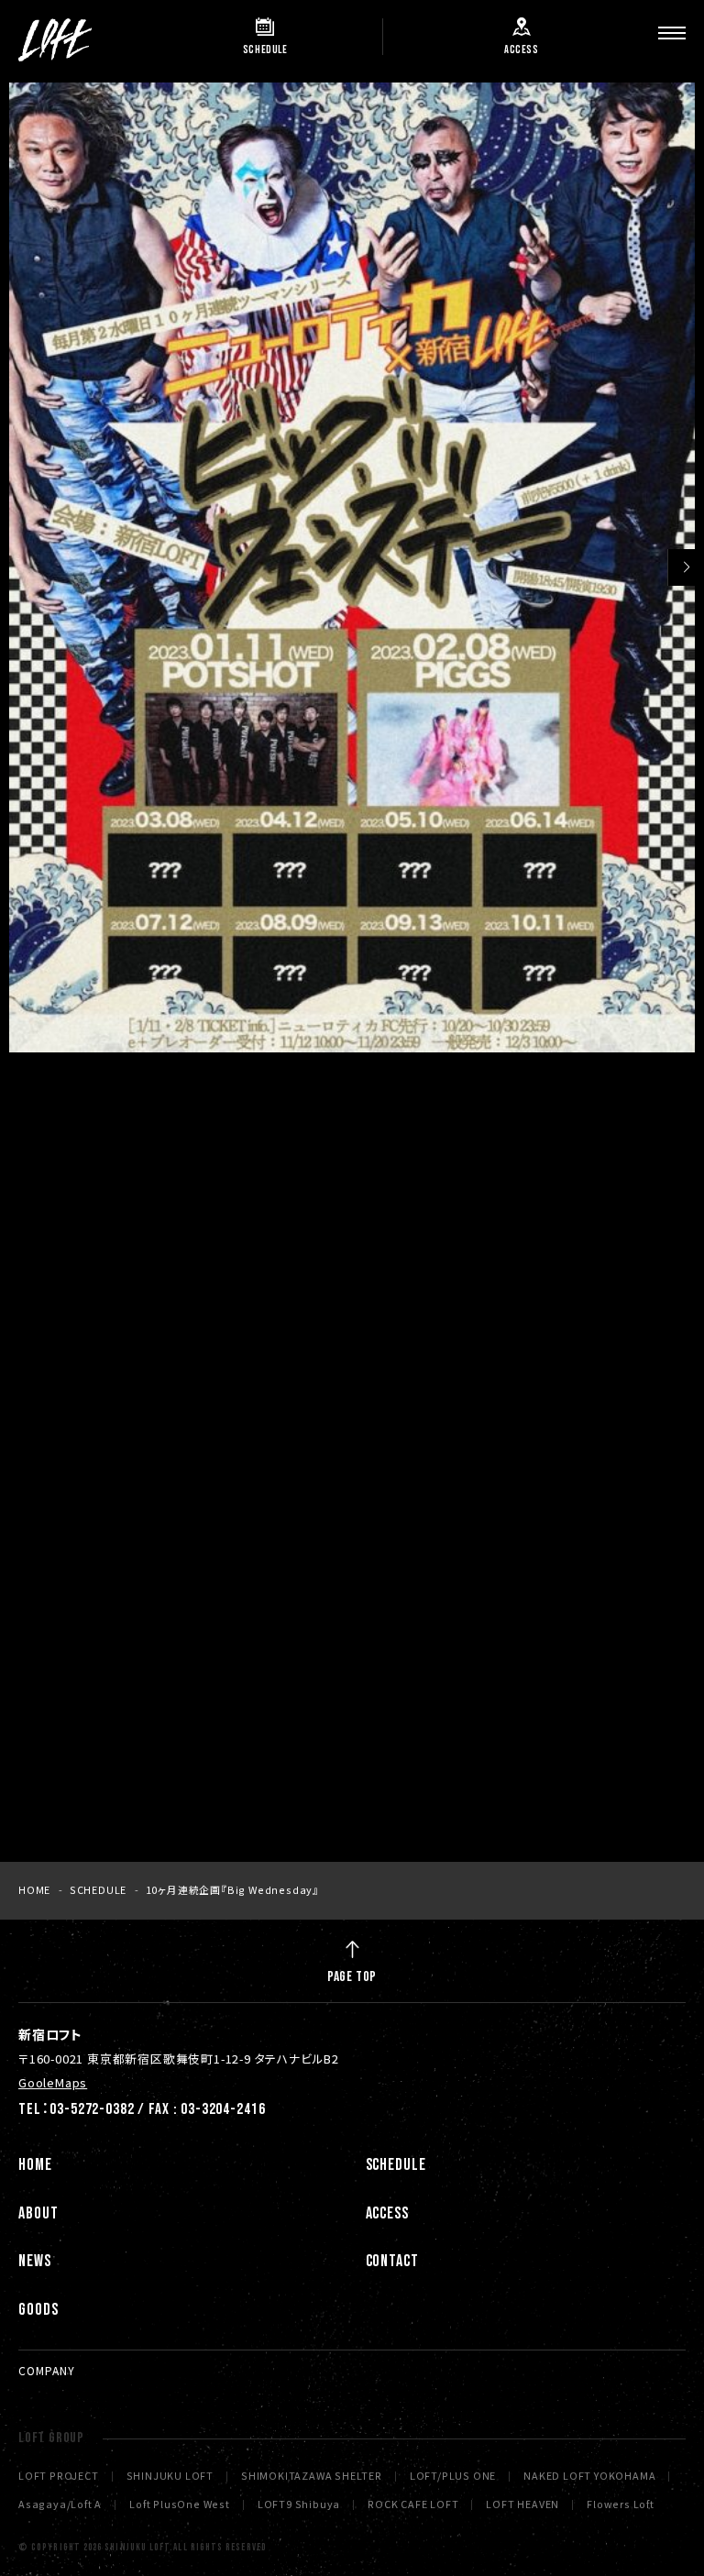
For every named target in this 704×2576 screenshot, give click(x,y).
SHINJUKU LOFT (170, 2477)
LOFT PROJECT (59, 2477)
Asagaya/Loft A (60, 2505)
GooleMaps (53, 2082)
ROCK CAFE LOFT (413, 2505)
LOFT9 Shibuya (299, 2505)
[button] (686, 567)
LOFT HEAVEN (522, 2505)
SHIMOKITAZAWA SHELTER (312, 2477)
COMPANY (47, 2370)
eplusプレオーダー (175, 1517)
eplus (132, 1626)
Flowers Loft (621, 2505)
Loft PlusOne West (180, 2505)
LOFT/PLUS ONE (453, 2477)
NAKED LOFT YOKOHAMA (589, 2477)
